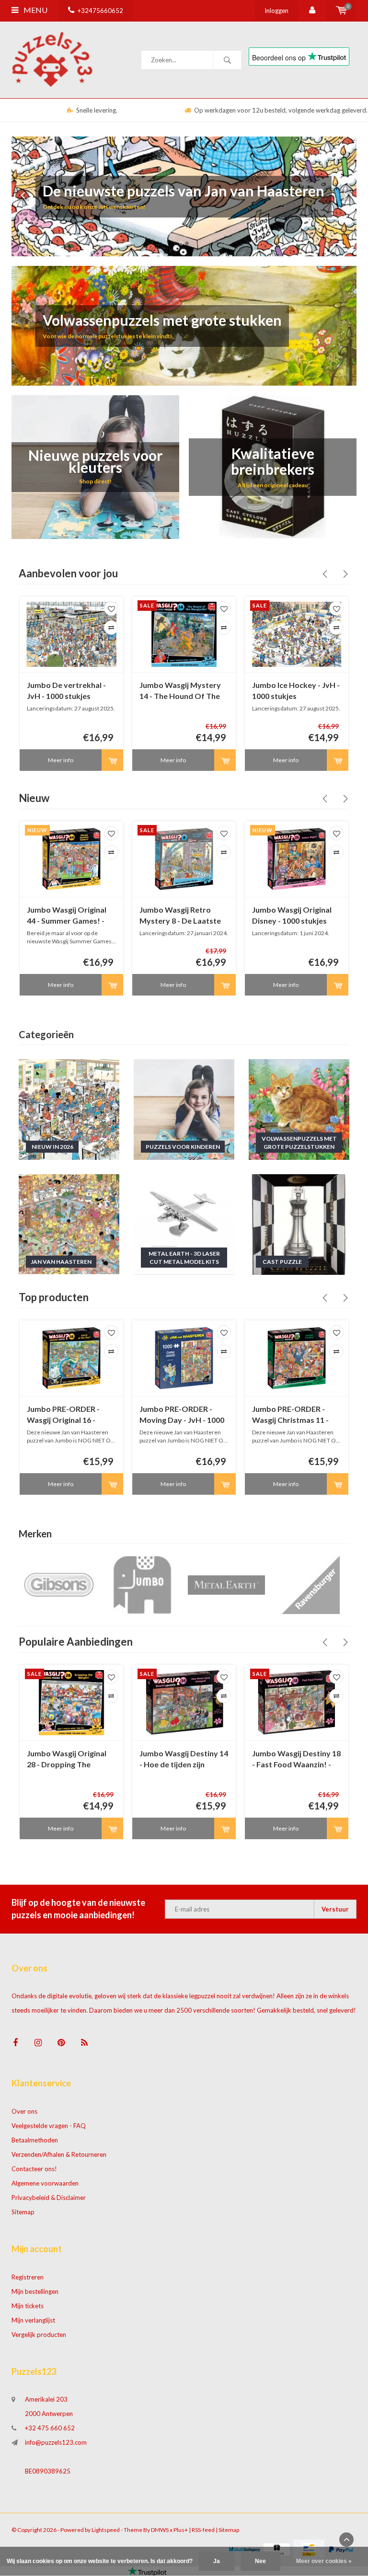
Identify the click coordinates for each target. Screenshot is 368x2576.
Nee (260, 2561)
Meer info (61, 760)
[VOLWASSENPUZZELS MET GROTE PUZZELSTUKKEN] (299, 1109)
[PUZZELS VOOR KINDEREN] (184, 1109)
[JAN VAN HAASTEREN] (69, 1224)
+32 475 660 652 (50, 2428)
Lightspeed (106, 2530)
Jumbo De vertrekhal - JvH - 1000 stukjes (66, 690)
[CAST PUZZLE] (299, 1224)
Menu (35, 10)
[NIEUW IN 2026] (69, 1109)
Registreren (28, 2277)
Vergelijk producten (39, 2335)
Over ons (24, 2111)
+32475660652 (100, 11)
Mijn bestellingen (35, 2291)
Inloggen (276, 11)
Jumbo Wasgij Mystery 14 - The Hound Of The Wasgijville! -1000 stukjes (180, 691)
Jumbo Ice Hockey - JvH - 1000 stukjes (296, 690)
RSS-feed (203, 2530)
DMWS (160, 2530)
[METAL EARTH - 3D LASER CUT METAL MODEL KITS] (184, 1224)
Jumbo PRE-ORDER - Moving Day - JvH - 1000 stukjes (182, 1415)
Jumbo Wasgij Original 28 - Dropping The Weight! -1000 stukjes (67, 1759)
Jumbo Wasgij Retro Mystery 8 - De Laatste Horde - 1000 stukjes (180, 916)
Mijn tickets (28, 2306)
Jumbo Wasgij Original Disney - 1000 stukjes (292, 915)
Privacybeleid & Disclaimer (49, 2198)
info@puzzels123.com (56, 2442)
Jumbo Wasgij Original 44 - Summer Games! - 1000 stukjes (67, 916)
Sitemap (23, 2212)
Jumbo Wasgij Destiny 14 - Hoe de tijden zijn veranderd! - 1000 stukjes (184, 1759)
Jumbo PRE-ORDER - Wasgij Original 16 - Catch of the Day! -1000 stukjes (69, 1415)
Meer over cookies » (324, 2561)
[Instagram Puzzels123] (38, 2043)
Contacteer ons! (34, 2169)
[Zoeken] (227, 60)
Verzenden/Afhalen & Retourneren (59, 2154)
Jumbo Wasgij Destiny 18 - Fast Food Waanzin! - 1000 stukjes (296, 1759)
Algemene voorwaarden (45, 2183)
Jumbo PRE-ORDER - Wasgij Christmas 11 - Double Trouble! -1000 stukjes (292, 1415)
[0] (341, 11)
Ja (217, 2561)
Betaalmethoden (35, 2140)
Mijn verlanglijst (33, 2320)
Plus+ (181, 2530)
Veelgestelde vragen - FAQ (49, 2126)
